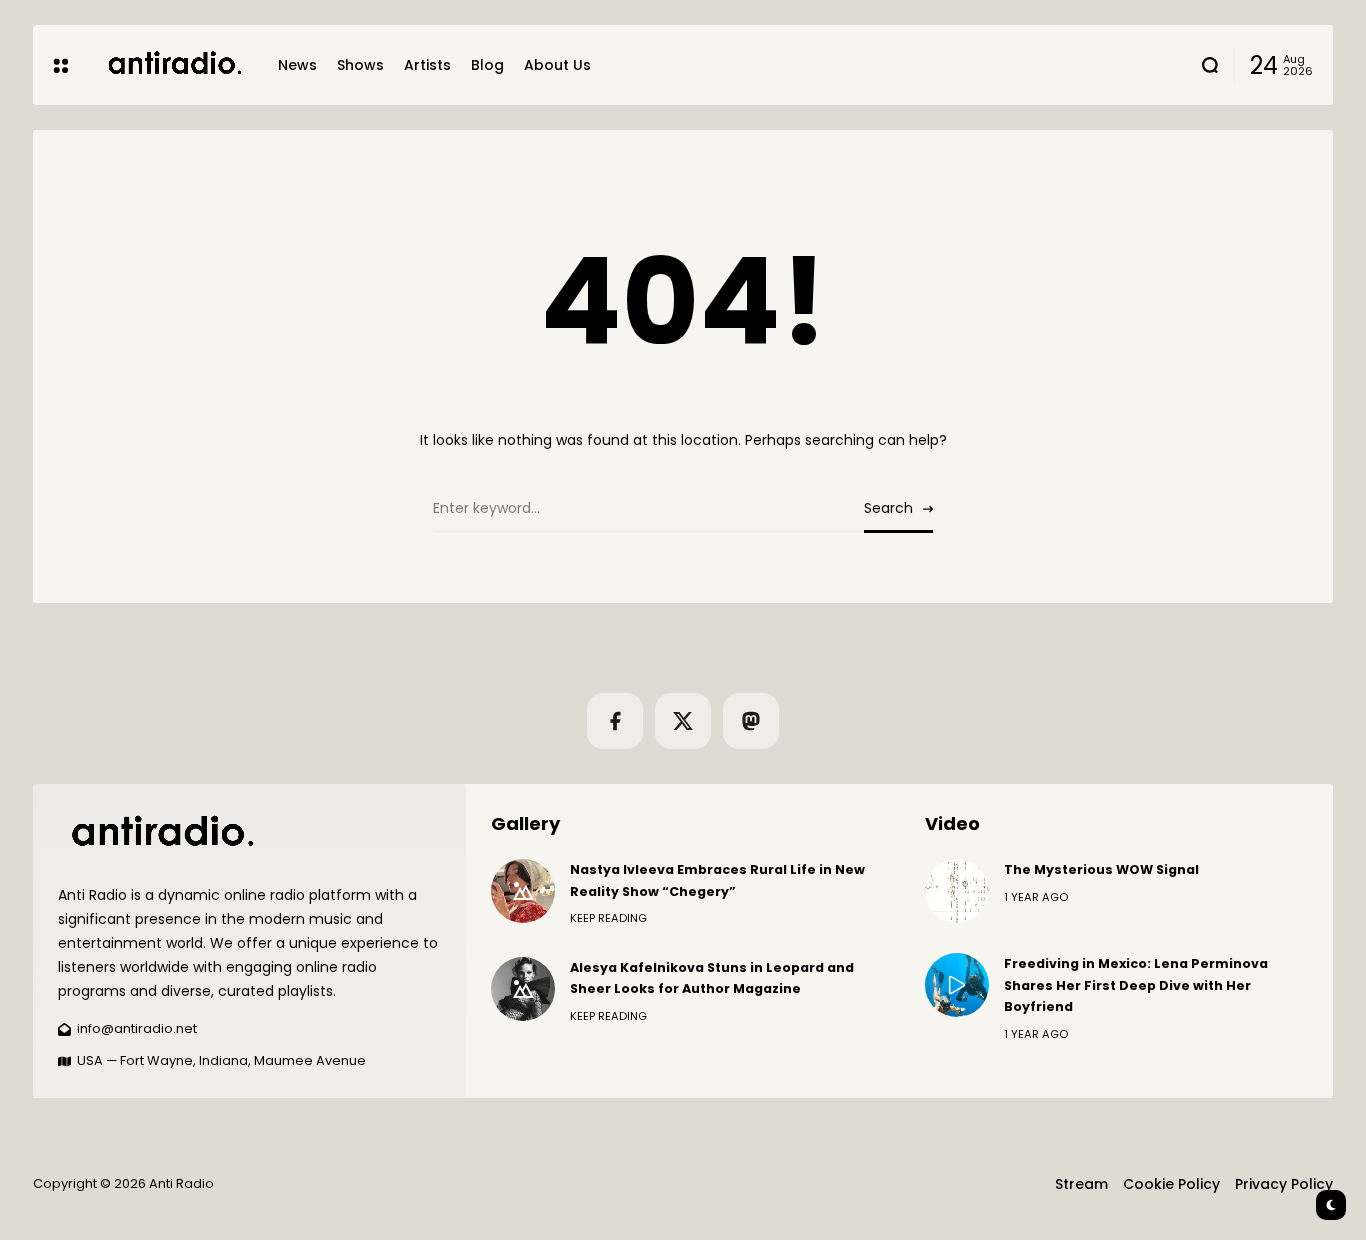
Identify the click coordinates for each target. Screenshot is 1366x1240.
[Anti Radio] (173, 64)
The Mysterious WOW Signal (1101, 869)
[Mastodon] (751, 721)
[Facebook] (615, 721)
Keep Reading (608, 918)
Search (888, 508)
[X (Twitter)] (683, 721)
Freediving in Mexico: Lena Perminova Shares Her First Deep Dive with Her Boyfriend (1136, 985)
